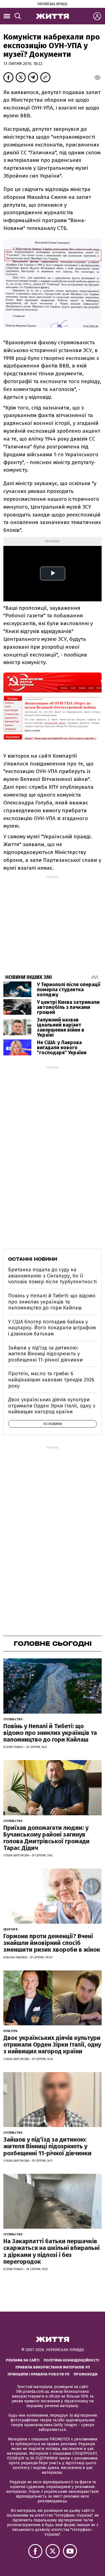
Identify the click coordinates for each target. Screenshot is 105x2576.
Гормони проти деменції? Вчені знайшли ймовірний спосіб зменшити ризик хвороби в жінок (52, 1943)
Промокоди (86, 2374)
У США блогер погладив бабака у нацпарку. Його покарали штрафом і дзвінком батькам (52, 1328)
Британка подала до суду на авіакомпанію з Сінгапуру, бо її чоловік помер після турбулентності (52, 1276)
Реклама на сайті (23, 2360)
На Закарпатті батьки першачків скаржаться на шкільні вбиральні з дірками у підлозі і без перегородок (52, 2251)
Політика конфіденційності (71, 2360)
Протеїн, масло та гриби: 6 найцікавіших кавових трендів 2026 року (51, 1380)
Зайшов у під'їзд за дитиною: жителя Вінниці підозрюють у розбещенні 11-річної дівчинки (45, 1354)
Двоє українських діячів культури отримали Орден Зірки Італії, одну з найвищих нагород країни (52, 1406)
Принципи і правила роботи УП (39, 2374)
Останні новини (33, 1259)
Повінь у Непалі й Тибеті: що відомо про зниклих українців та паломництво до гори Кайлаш (52, 1302)
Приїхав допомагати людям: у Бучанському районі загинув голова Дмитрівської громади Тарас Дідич (46, 1838)
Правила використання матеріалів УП (53, 2367)
